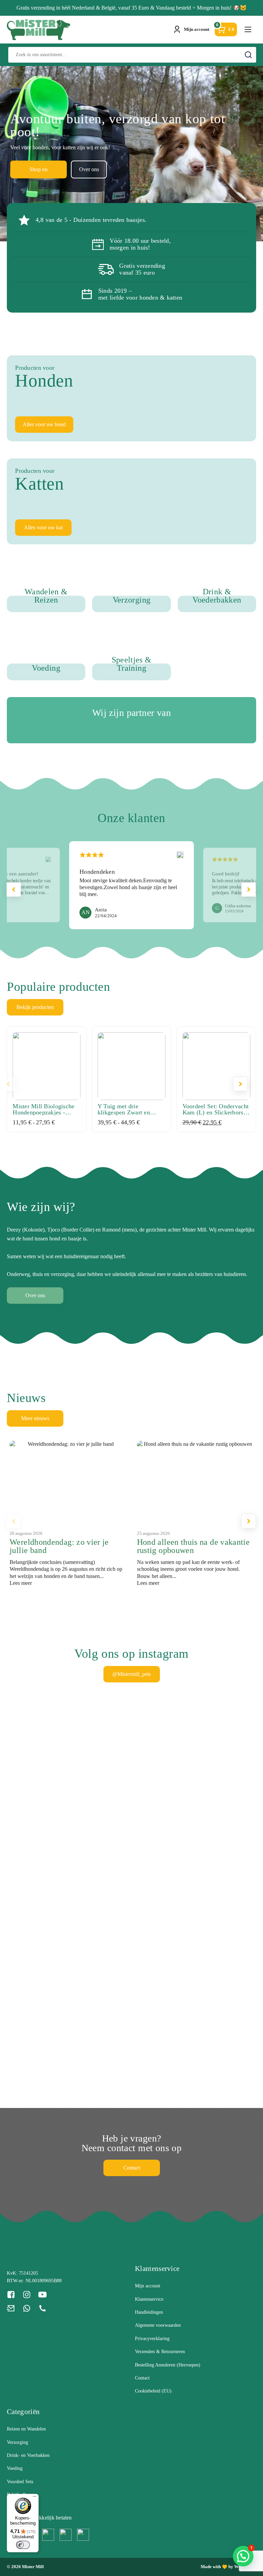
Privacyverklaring (152, 2339)
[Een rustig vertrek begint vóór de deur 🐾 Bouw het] (100, 1769)
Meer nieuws (35, 1418)
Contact (132, 2168)
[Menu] (35, 2498)
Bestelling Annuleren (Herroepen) (168, 2365)
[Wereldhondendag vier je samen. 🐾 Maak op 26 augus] (37, 1764)
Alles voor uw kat (43, 527)
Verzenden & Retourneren (160, 2352)
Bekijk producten (35, 1007)
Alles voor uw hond (44, 424)
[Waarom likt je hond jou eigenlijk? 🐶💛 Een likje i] (227, 1778)
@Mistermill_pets (131, 1674)
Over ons (157, 169)
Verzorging (17, 2442)
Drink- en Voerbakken (28, 2455)
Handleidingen (149, 2312)
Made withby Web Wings (228, 2567)
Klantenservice (149, 2299)
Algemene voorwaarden (158, 2325)
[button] (249, 889)
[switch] (23, 2545)
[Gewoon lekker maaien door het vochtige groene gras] (37, 2021)
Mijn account (148, 2286)
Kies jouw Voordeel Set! (101, 169)
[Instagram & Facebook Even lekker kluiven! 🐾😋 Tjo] (163, 1831)
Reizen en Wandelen (26, 2429)
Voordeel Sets (20, 2482)
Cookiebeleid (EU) (153, 2391)
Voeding (15, 2468)
